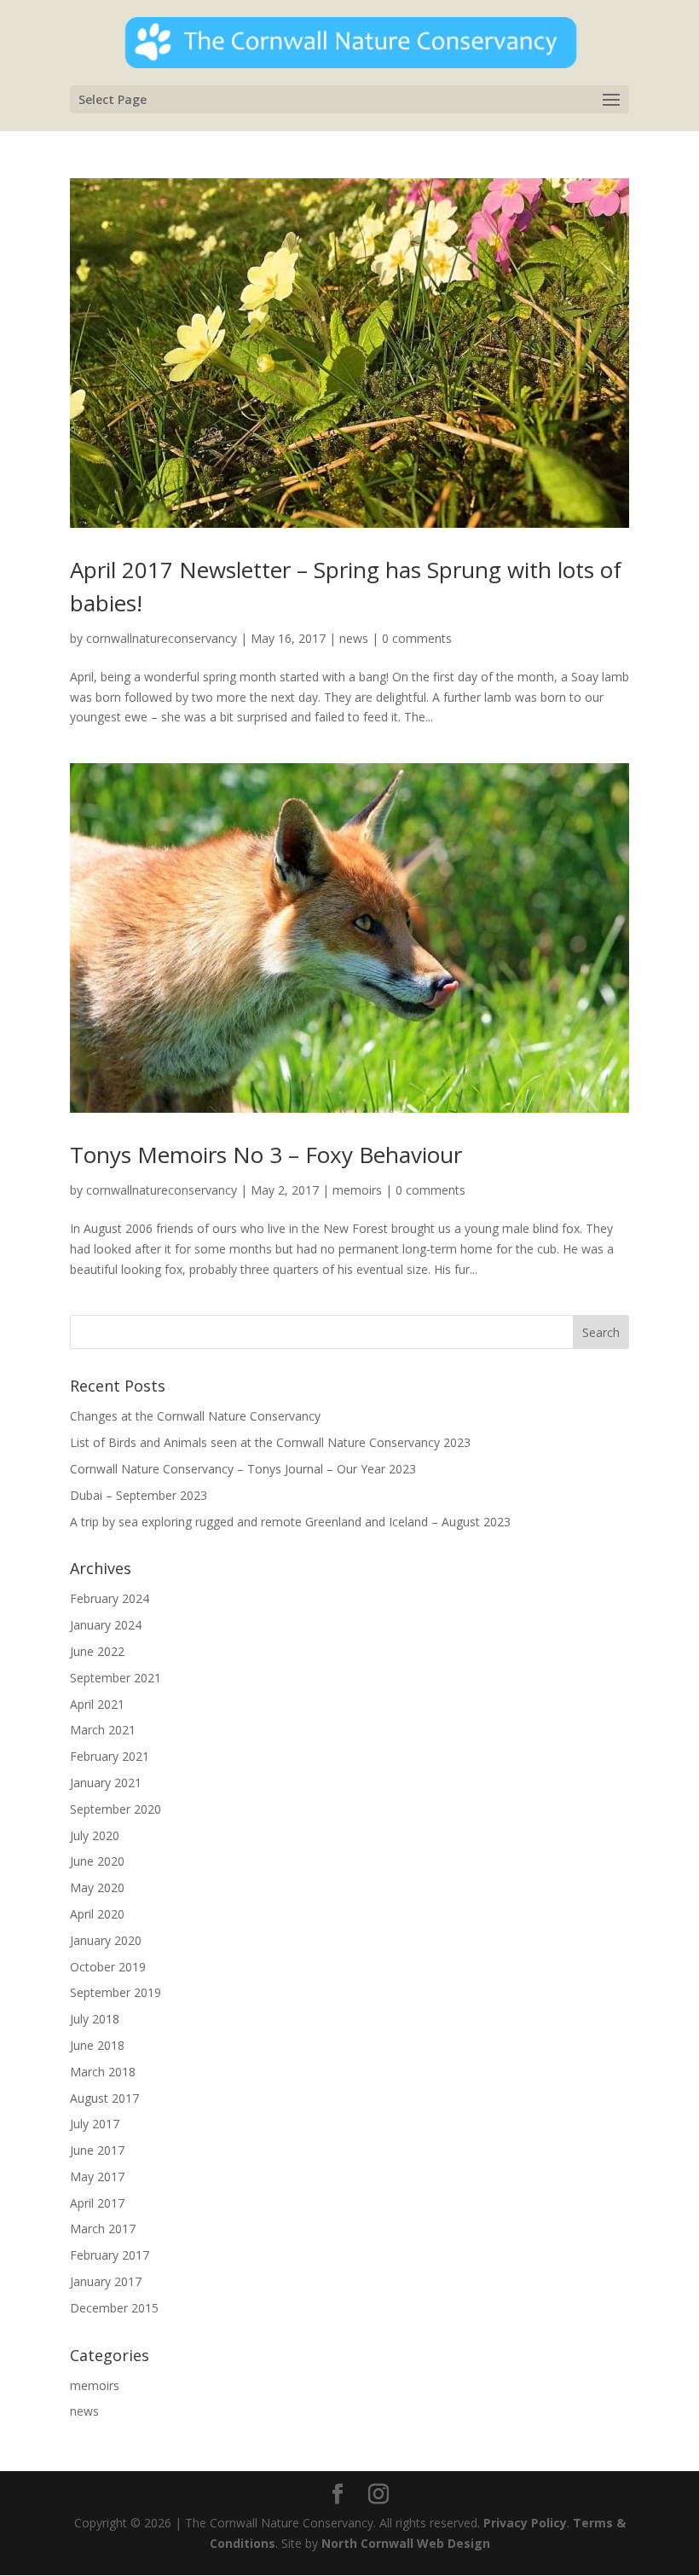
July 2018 (95, 2019)
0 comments (417, 638)
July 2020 (95, 1835)
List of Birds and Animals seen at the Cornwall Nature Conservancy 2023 (270, 1442)
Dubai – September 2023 (139, 1495)
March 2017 (103, 2229)
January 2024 (106, 1625)
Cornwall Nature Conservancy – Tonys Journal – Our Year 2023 (243, 1469)
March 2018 (103, 2072)
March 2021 (103, 1730)
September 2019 (116, 1992)
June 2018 (97, 2045)
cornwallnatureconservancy (162, 638)
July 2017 (95, 2124)
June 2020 (97, 1861)
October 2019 (108, 1967)
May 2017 (97, 2177)
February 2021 (110, 1756)
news (354, 638)
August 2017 (104, 2098)
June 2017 (97, 2150)
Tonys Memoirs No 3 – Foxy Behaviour (266, 1155)
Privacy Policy (525, 2523)
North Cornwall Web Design (406, 2543)
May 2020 (97, 1887)
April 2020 (97, 1914)
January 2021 (106, 1783)
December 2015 (114, 2308)
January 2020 (106, 1940)
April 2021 (97, 1704)
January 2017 (106, 2281)
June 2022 (97, 1651)
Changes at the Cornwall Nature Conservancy (195, 1416)
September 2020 (116, 1809)
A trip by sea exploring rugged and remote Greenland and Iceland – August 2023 (290, 1522)
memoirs (357, 1190)
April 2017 (97, 2203)
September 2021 (116, 1678)
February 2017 (110, 2255)
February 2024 (110, 1598)
